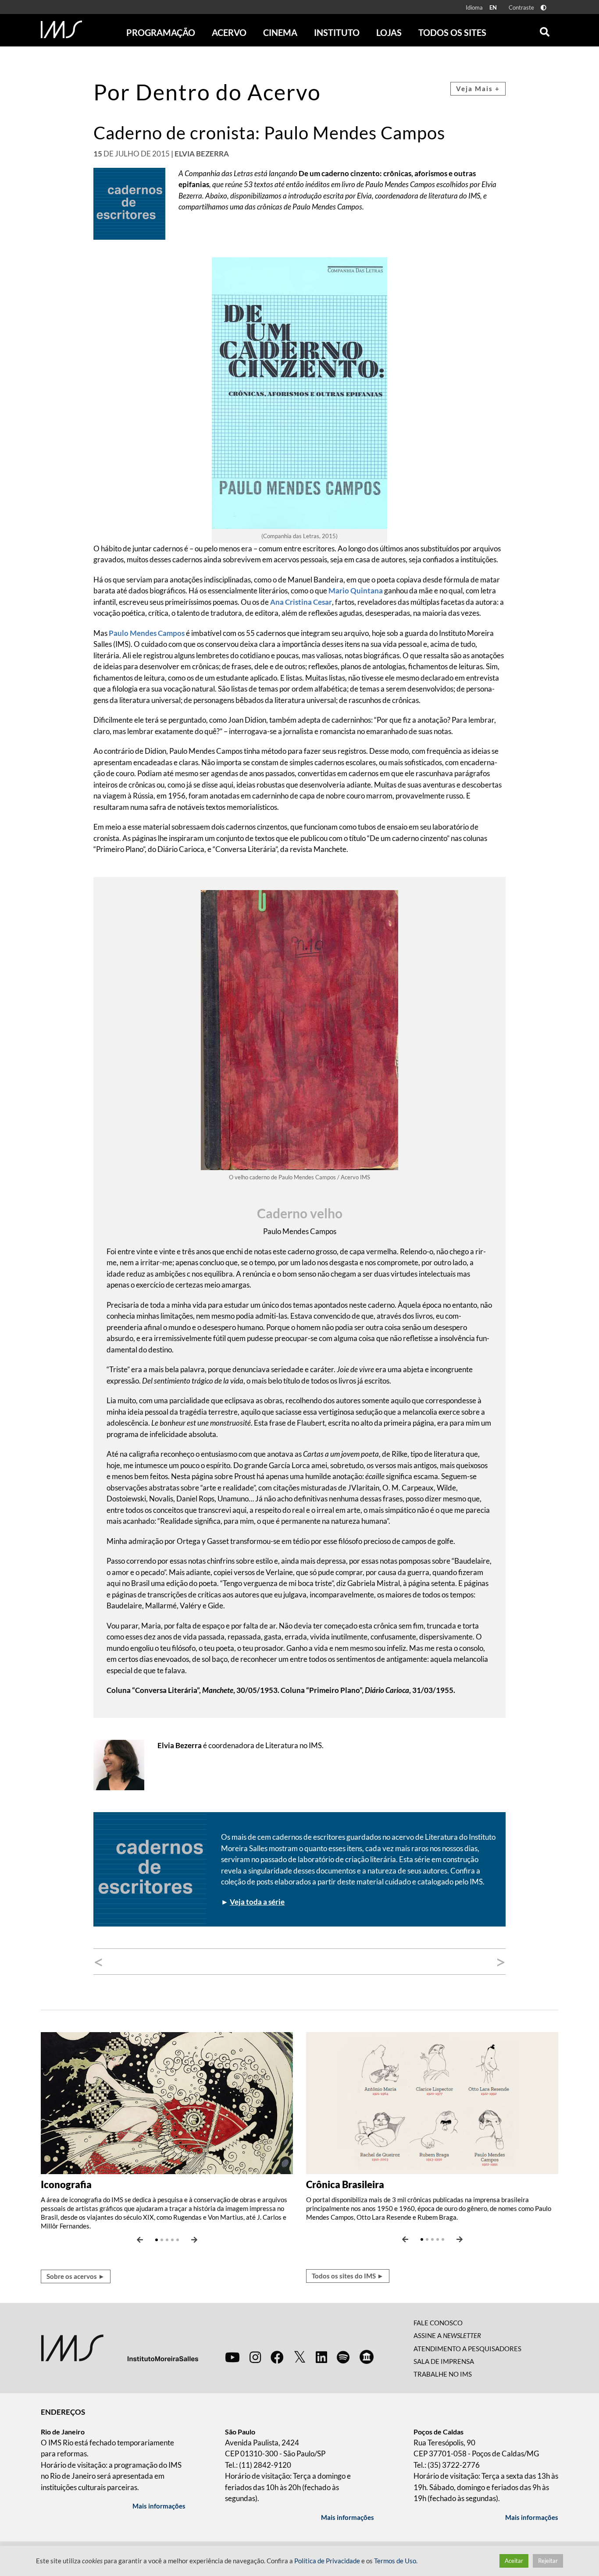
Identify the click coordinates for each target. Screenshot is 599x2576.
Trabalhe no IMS (443, 2374)
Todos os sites (452, 32)
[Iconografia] (167, 2102)
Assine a (447, 2335)
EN (493, 7)
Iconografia (66, 2184)
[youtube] (232, 2357)
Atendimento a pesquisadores (467, 2349)
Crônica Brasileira (345, 2184)
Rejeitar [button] (548, 2561)
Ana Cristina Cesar (301, 602)
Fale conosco (438, 2323)
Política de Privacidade (327, 2561)
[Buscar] (545, 30)
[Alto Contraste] (544, 8)
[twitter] (300, 2357)
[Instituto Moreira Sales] (119, 2347)
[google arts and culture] (367, 2357)
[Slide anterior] (140, 2240)
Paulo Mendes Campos (147, 633)
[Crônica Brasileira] (432, 2102)
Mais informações (159, 2506)
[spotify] (343, 2357)
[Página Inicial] (61, 29)
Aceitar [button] (514, 2561)
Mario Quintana (356, 591)
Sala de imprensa (444, 2361)
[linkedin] (321, 2357)
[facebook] (277, 2357)
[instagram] (255, 2357)
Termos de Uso (395, 2561)
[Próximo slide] (194, 2240)
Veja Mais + (478, 89)
